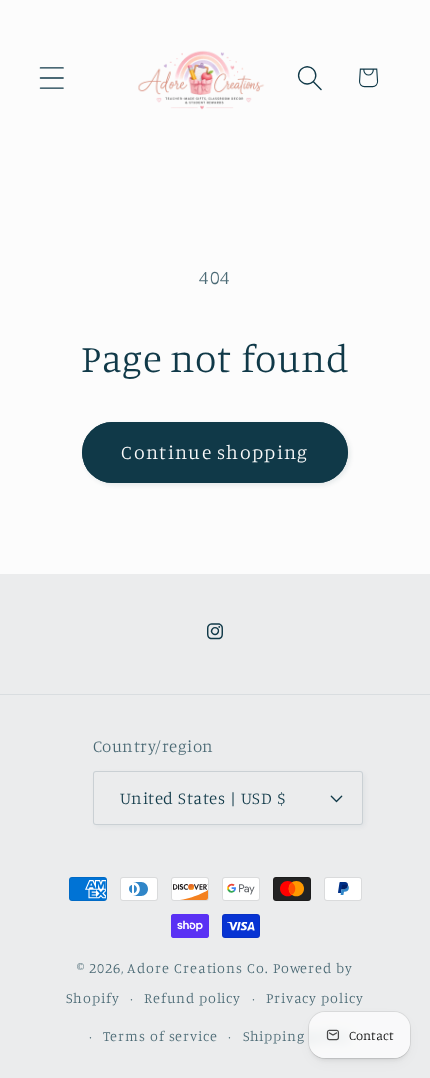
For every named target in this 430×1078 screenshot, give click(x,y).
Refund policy (192, 997)
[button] (51, 77)
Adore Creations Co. (197, 967)
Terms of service (160, 1035)
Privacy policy (315, 997)
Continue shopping (214, 452)
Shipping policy (297, 1035)
